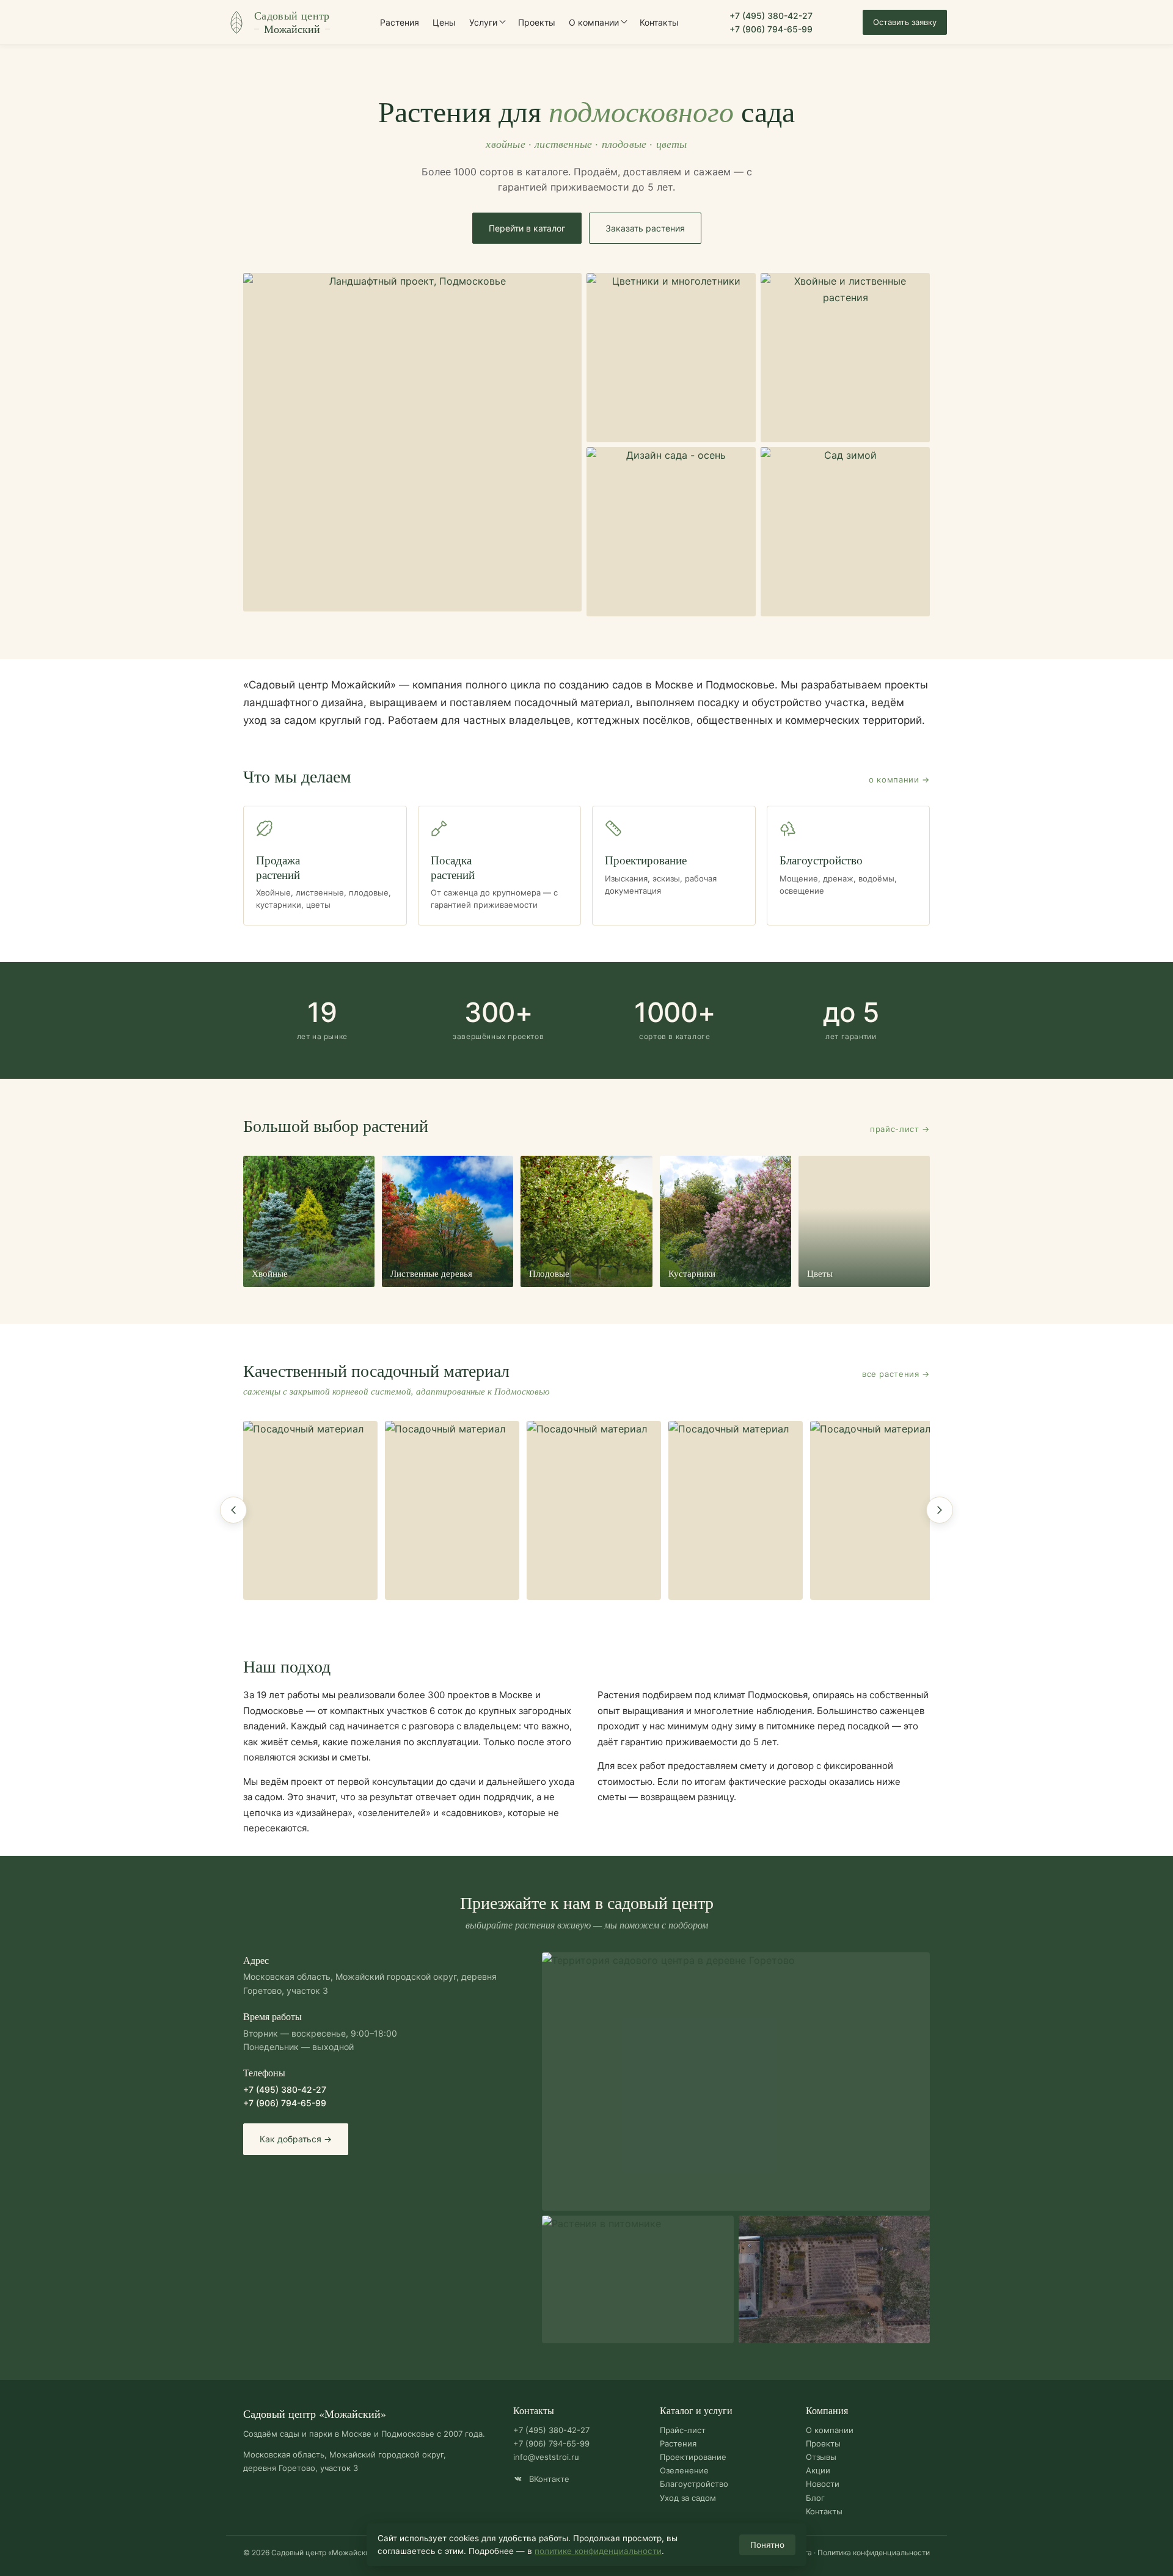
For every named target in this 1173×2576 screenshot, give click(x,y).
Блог (815, 2498)
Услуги (483, 22)
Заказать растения (645, 228)
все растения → (896, 1374)
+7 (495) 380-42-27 (771, 16)
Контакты (659, 22)
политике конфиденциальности (598, 2551)
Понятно (767, 2545)
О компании (594, 22)
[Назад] (233, 1510)
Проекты (537, 22)
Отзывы (821, 2457)
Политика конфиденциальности (874, 2552)
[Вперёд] (940, 1510)
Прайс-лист (683, 2430)
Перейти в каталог (527, 228)
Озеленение (684, 2470)
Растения (400, 22)
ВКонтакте (548, 2479)
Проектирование (693, 2457)
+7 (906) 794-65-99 (771, 29)
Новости (823, 2484)
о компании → (899, 779)
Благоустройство (694, 2484)
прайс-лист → (900, 1129)
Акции (818, 2470)
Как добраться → (296, 2139)
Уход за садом (688, 2498)
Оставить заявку (905, 22)
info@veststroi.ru (546, 2457)
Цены (444, 22)
